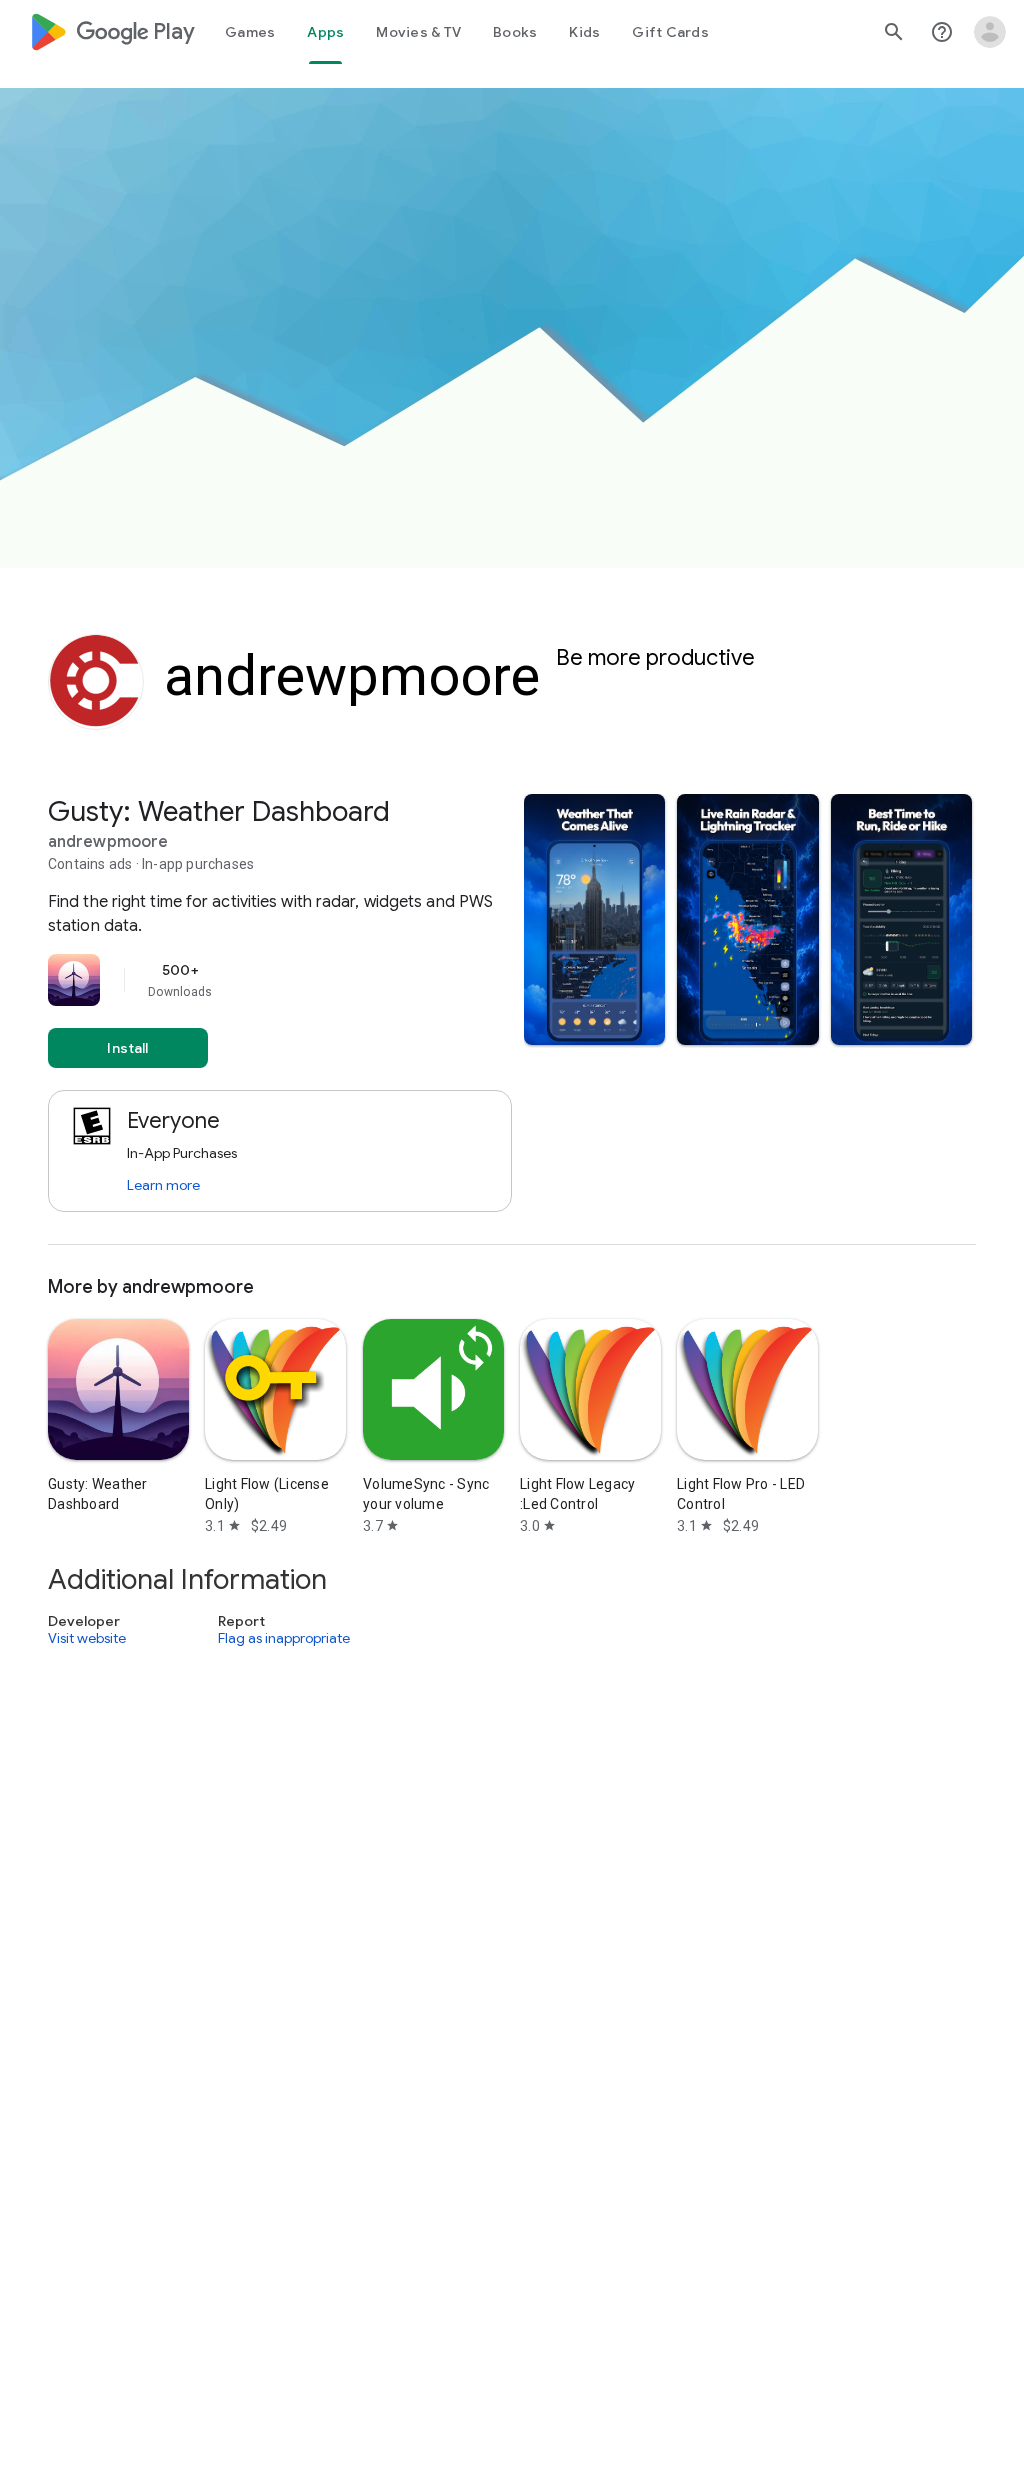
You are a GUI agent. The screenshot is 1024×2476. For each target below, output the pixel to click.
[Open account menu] (990, 32)
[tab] (250, 32)
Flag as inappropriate (284, 1639)
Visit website (87, 1639)
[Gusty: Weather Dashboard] (512, 1019)
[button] (594, 919)
